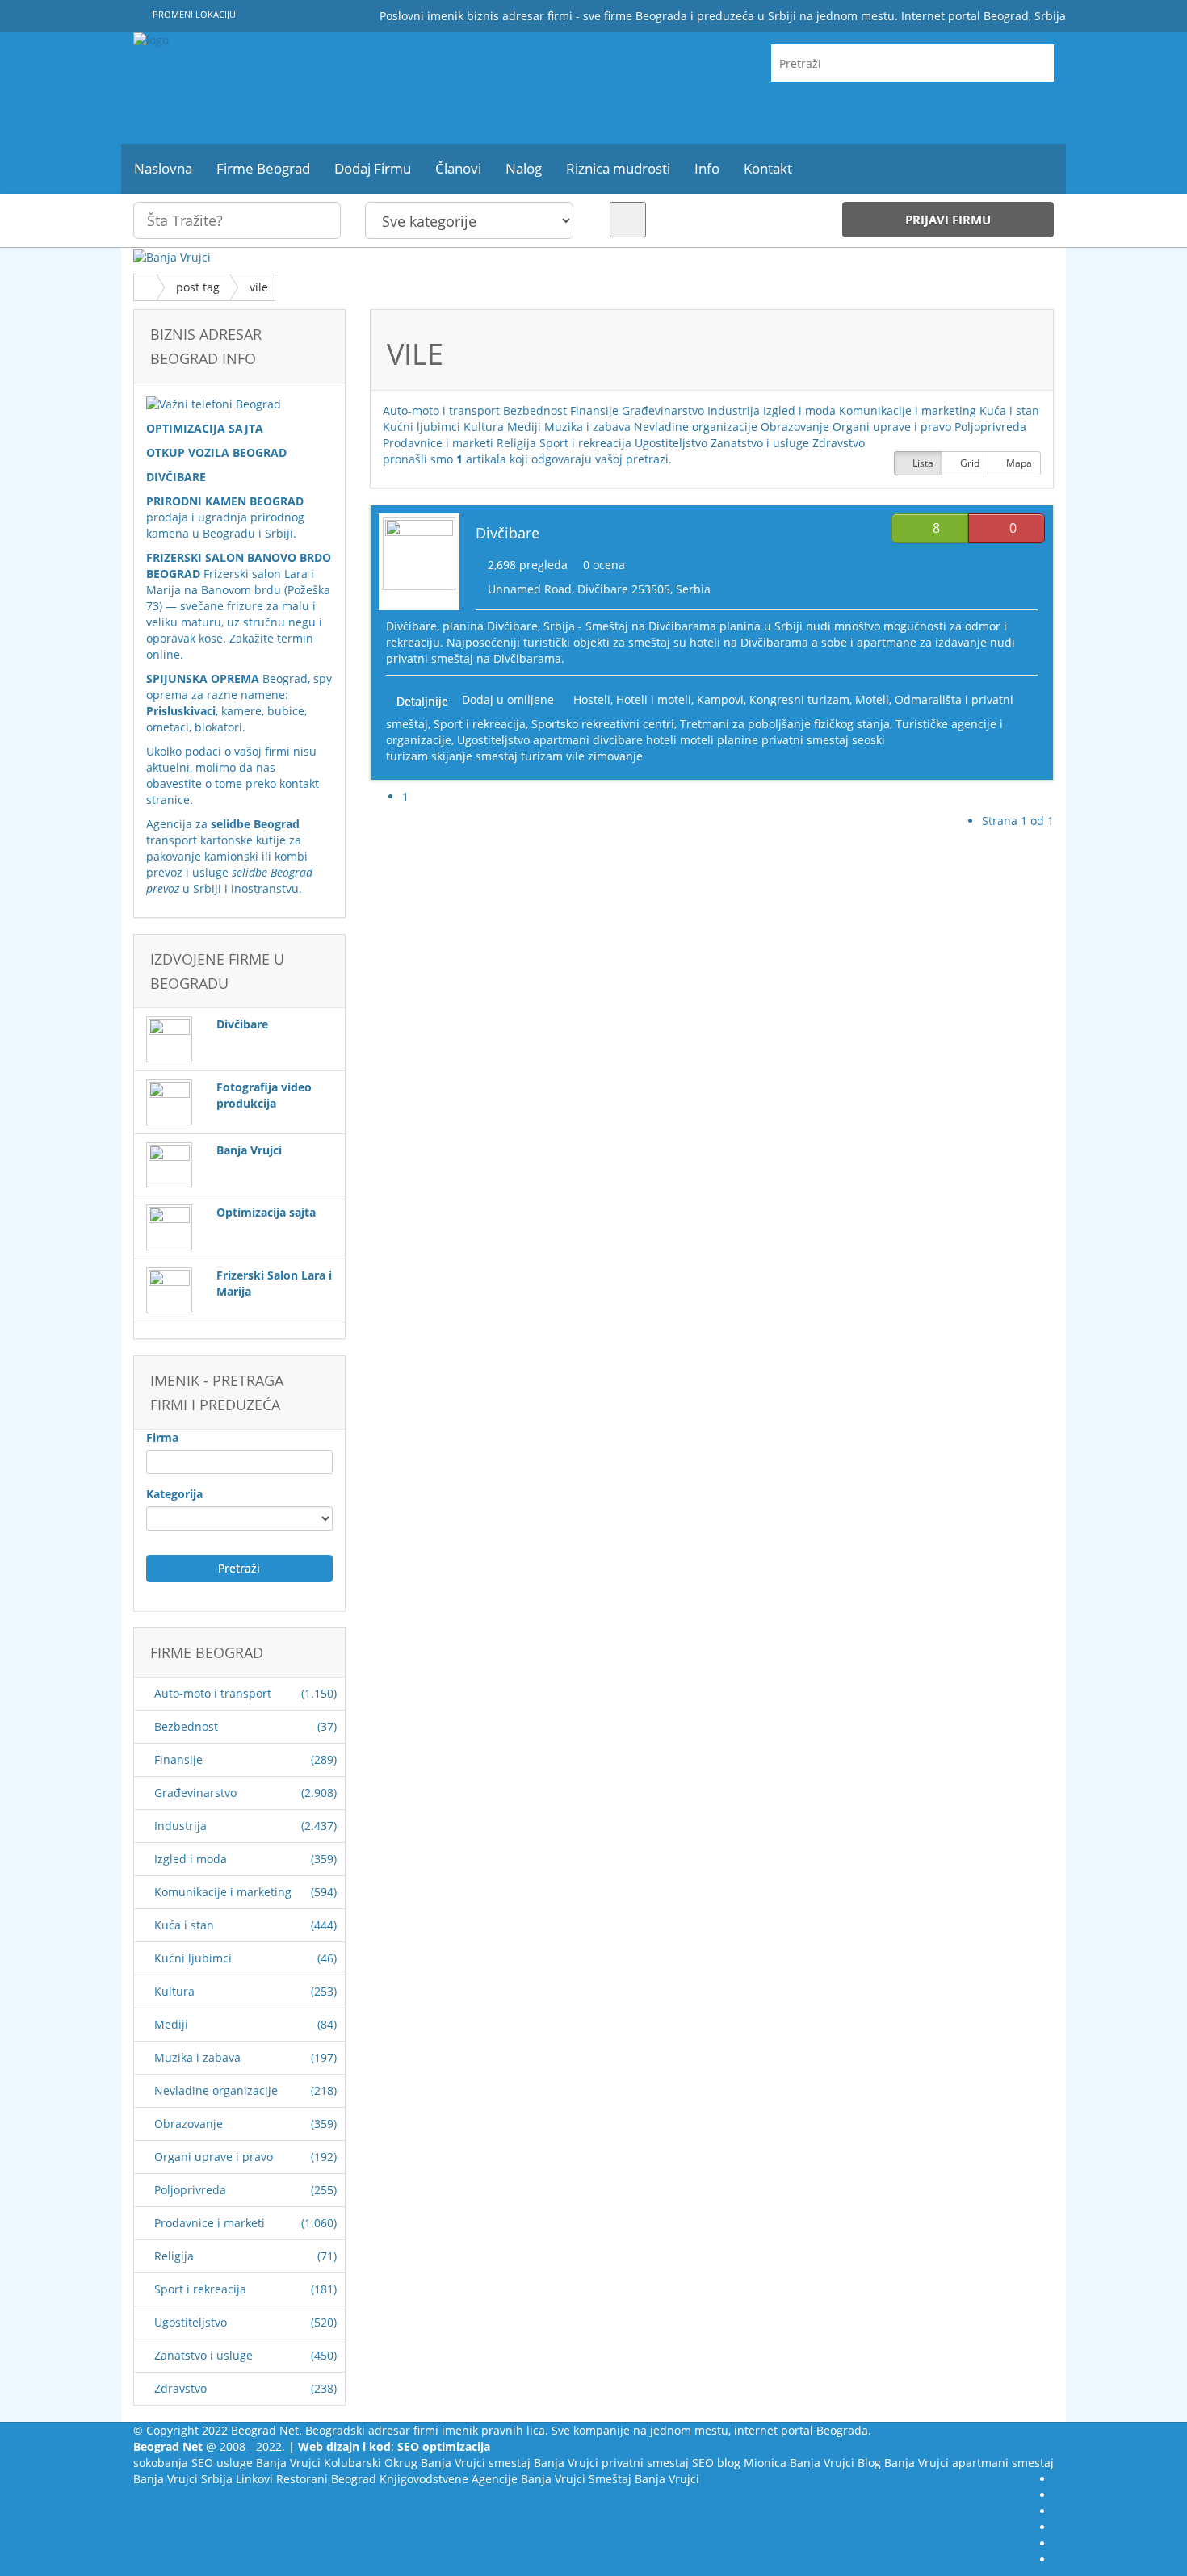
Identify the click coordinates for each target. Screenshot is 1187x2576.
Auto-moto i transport (213, 1693)
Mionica (765, 2463)
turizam (542, 756)
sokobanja (161, 2463)
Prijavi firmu (948, 220)
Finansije (178, 1759)
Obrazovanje (189, 2124)
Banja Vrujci (288, 2463)
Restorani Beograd (326, 2479)
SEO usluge (222, 2463)
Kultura (174, 1991)
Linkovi (254, 2479)
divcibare (618, 740)
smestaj (497, 756)
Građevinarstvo (195, 1793)
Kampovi (720, 699)
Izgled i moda (191, 1859)
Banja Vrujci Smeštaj (576, 2479)
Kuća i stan (184, 1925)
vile (259, 287)
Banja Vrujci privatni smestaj (611, 2463)
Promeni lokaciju (193, 14)
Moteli (872, 699)
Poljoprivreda (190, 2190)
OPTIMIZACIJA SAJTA (205, 428)
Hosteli (592, 699)
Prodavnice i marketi (210, 2223)
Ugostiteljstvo (191, 2322)
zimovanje (615, 756)
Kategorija (174, 1494)
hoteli (661, 740)
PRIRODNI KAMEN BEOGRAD (225, 501)
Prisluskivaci (181, 711)
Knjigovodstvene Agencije (449, 2479)
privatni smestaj (805, 740)
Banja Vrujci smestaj (476, 2463)
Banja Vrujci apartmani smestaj (969, 2463)
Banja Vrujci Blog (835, 2463)
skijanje (452, 756)
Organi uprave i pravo (214, 2157)
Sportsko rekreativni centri (603, 724)
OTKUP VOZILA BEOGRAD (216, 452)
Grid (969, 463)
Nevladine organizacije (216, 2090)
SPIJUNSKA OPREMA (203, 679)
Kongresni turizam (799, 699)
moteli (697, 740)
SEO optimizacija (444, 2446)
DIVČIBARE (176, 477)
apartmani (561, 740)
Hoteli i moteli (654, 699)
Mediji (171, 2024)
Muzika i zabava (197, 2057)
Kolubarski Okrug (371, 2463)
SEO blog (716, 2463)
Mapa (1018, 463)
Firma (162, 1437)
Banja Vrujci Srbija (183, 2479)
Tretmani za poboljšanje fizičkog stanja (785, 724)
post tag (198, 287)
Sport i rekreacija (200, 2289)
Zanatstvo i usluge (203, 2355)
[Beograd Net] (279, 88)
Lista (922, 463)
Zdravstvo (180, 2388)
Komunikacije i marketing (223, 1892)
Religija (174, 2256)
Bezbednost (186, 1726)
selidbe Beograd (255, 824)
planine (738, 740)
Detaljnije (422, 701)
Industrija (180, 1826)
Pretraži (239, 1568)
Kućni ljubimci (193, 1958)
